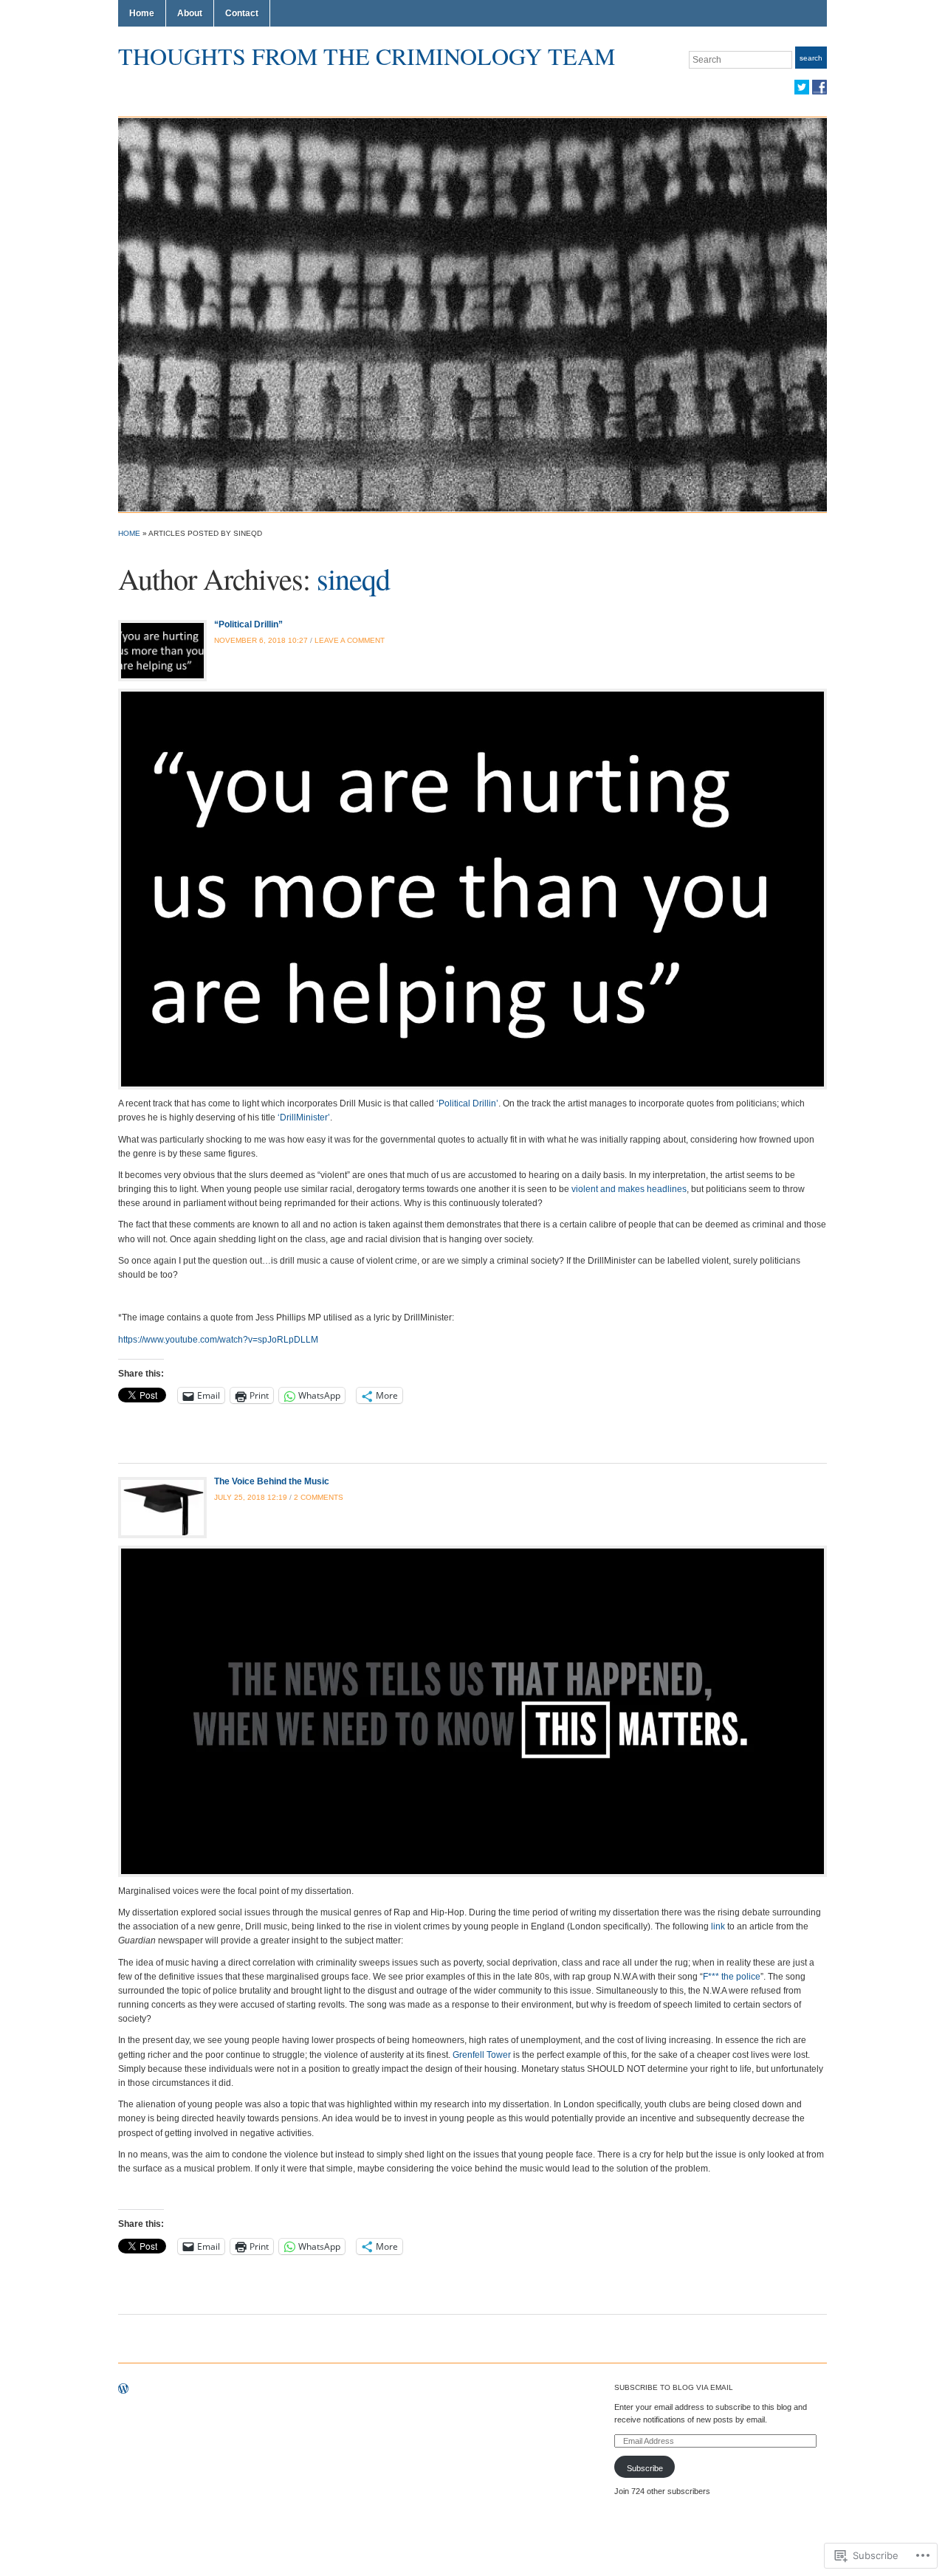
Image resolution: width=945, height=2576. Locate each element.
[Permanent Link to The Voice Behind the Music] (162, 1507)
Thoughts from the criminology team (367, 56)
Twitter (802, 87)
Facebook (819, 87)
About (190, 13)
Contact (242, 13)
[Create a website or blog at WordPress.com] (123, 2390)
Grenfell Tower (482, 2055)
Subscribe (645, 2468)
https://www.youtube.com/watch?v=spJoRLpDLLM (218, 1340)
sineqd (353, 578)
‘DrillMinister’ (304, 1117)
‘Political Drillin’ (467, 1103)
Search (811, 58)
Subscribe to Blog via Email (674, 2387)
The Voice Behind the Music (272, 1481)
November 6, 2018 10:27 (261, 640)
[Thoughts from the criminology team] (472, 314)
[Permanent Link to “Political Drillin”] (162, 650)
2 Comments (319, 1497)
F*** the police (732, 1977)
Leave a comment (350, 640)
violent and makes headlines (629, 1189)
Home (142, 13)
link (718, 1926)
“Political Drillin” (248, 624)
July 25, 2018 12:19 (251, 1497)
